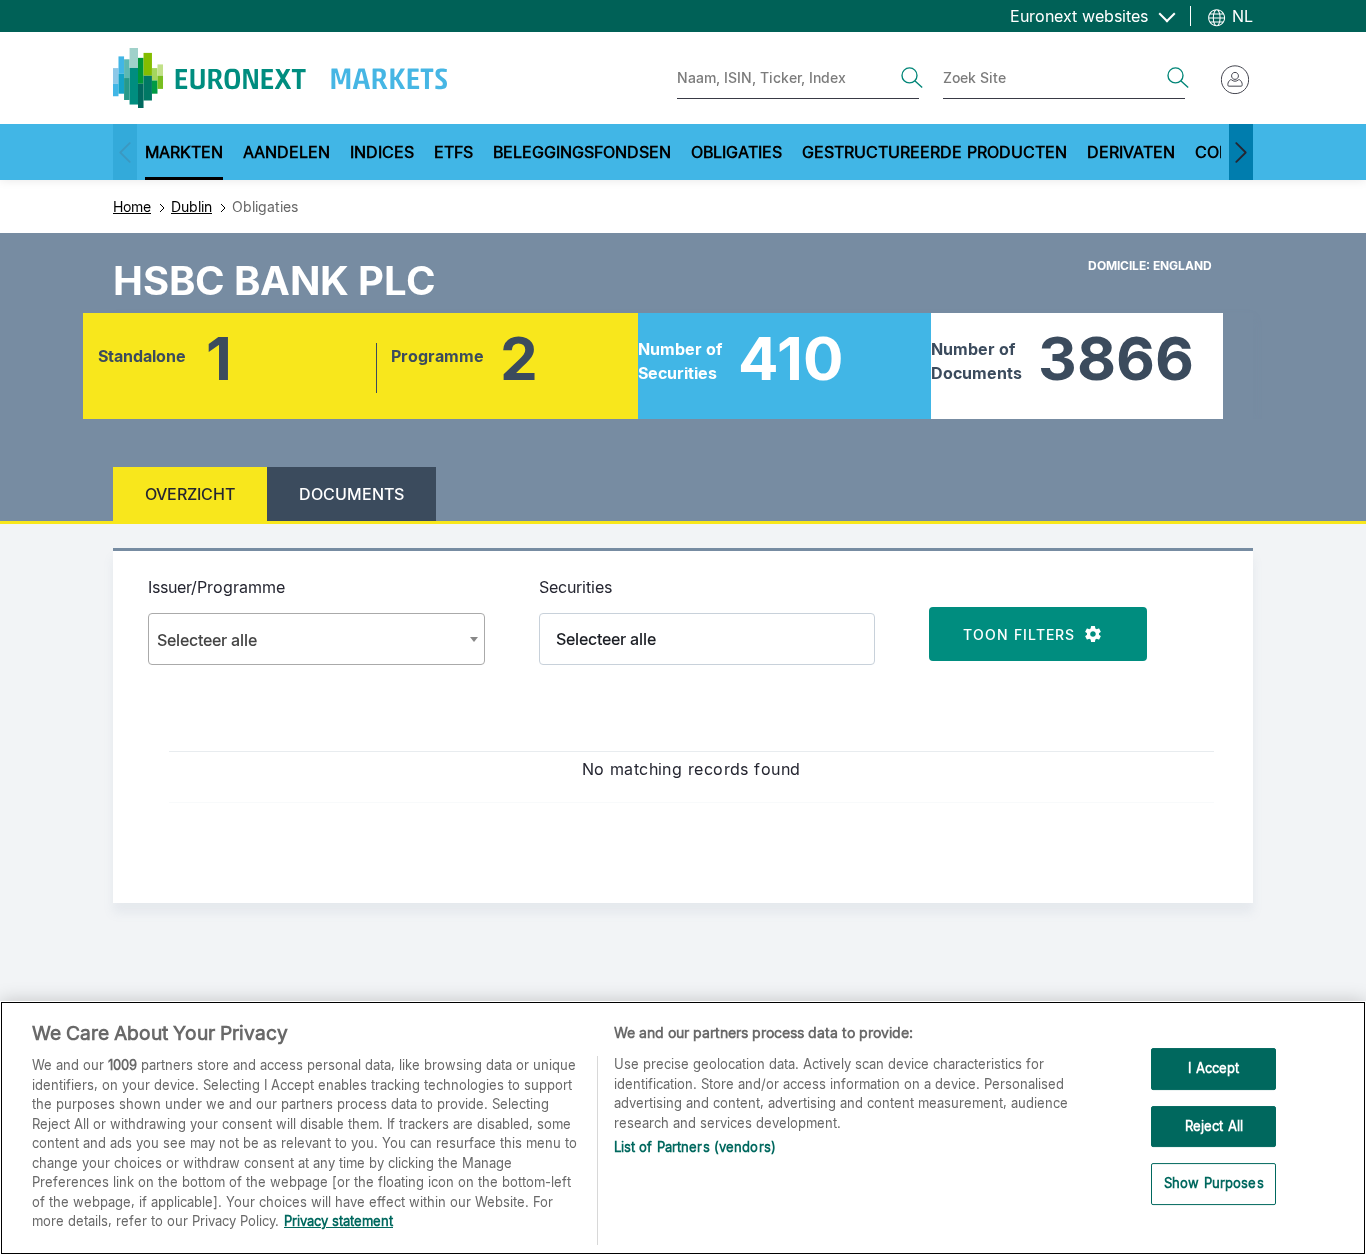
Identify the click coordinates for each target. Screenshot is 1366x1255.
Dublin (191, 206)
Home (132, 206)
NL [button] (1240, 16)
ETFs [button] (453, 152)
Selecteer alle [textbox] (207, 640)
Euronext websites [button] (1081, 16)
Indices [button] (382, 152)
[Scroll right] (1241, 152)
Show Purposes (1214, 1184)
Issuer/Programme (216, 587)
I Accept (1213, 1068)
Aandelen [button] (286, 152)
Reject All (1214, 1126)
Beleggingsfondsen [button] (582, 152)
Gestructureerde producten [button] (934, 152)
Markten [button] (184, 152)
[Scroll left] (125, 152)
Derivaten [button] (1131, 152)
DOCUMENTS (351, 494)
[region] (683, 1128)
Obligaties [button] (736, 152)
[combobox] (316, 639)
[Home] (280, 78)
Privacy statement (338, 1221)
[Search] (912, 78)
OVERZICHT (190, 494)
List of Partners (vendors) (695, 1147)
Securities (575, 587)
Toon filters (1024, 634)
